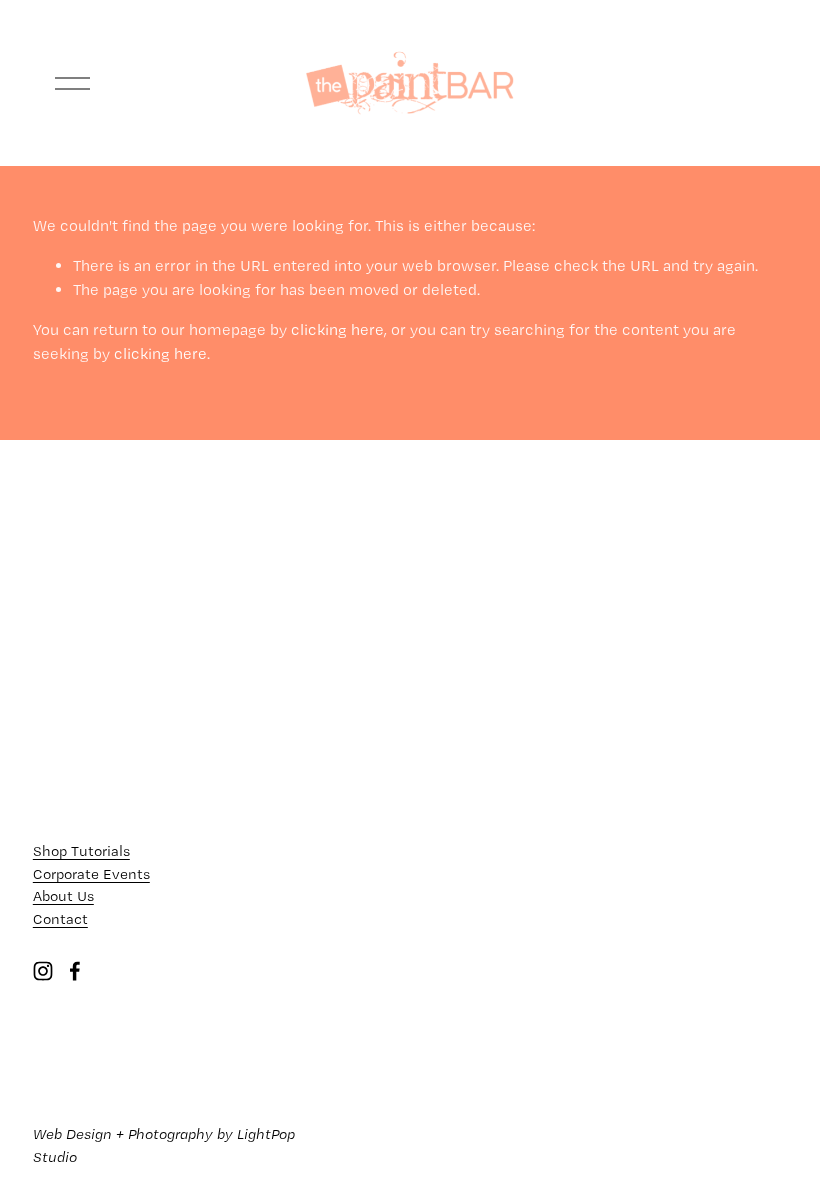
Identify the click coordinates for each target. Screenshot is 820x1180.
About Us (63, 896)
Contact (60, 919)
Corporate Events (91, 874)
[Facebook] (75, 971)
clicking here (337, 329)
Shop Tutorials (81, 851)
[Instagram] (43, 971)
